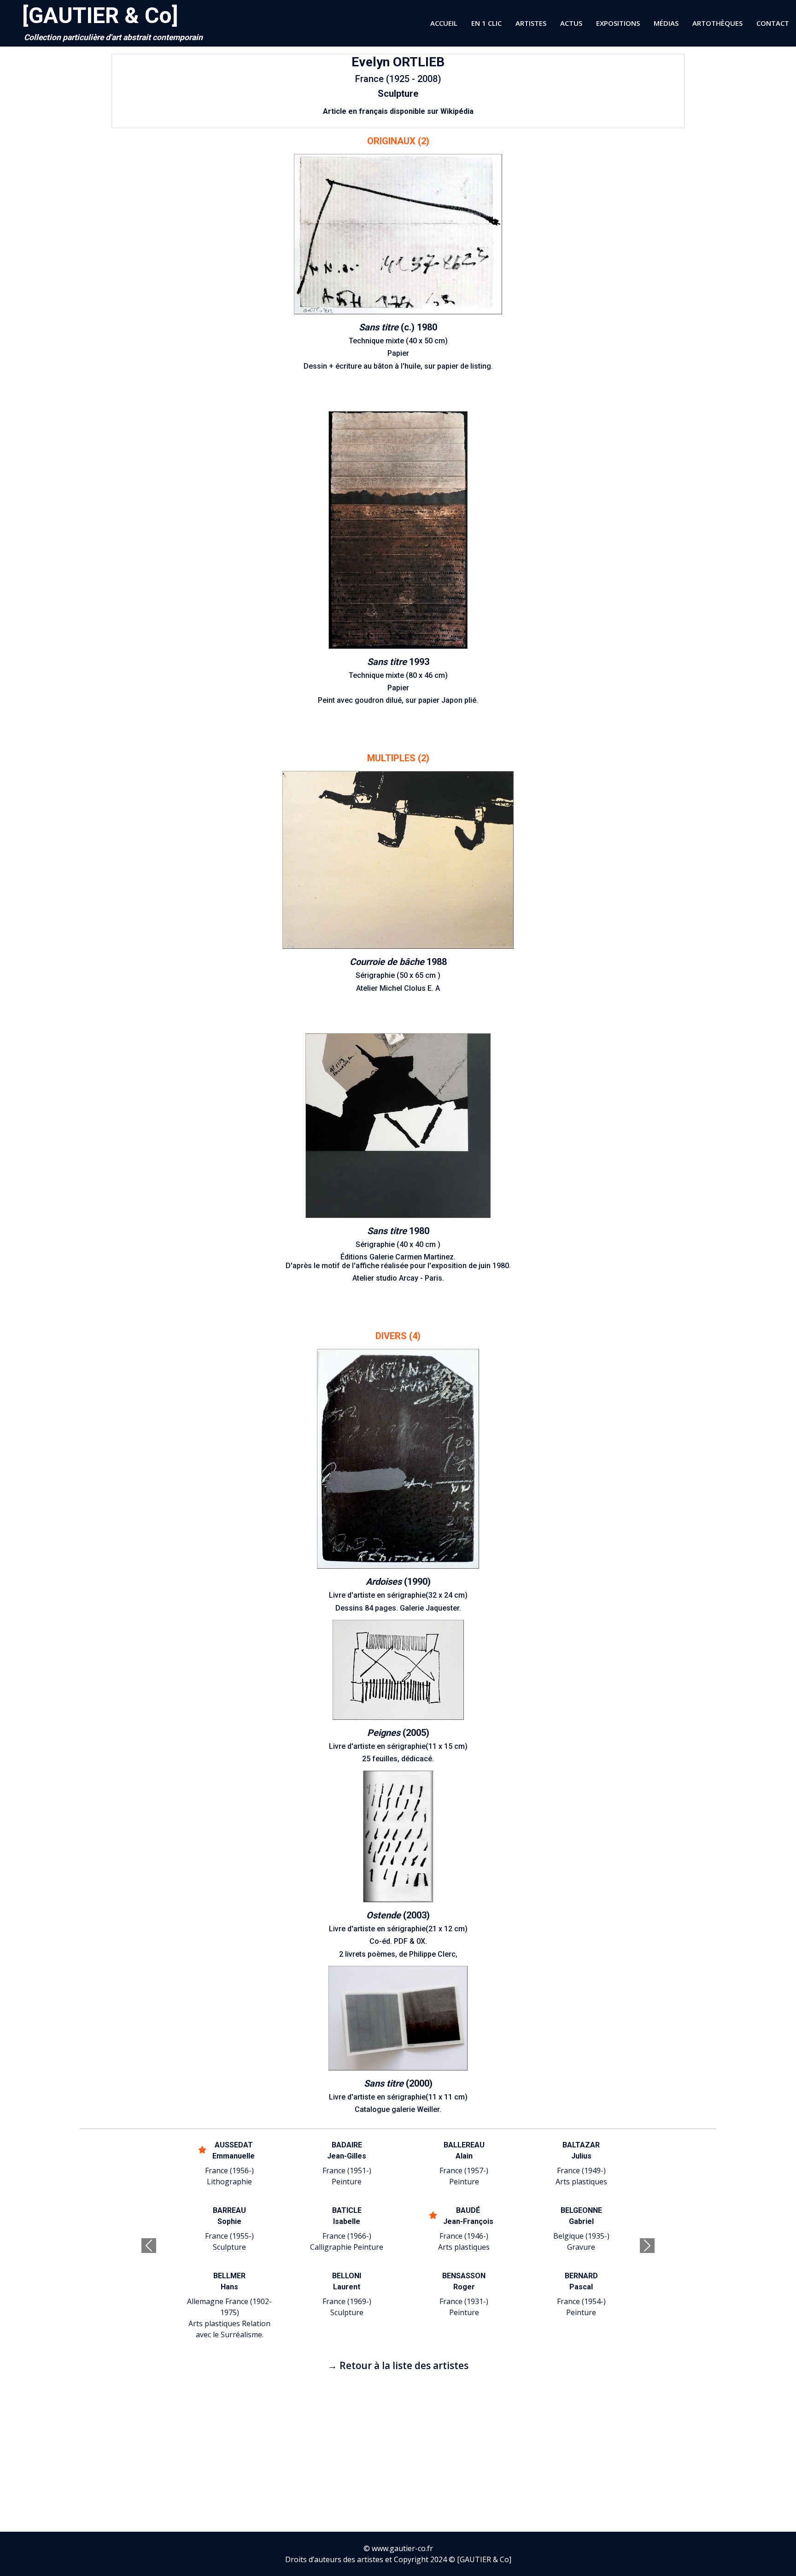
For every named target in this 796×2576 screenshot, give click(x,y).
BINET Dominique (581, 2150)
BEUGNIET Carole (347, 2150)
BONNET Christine (581, 2216)
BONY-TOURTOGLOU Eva (230, 2281)
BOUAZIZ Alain (347, 2281)
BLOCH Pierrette (347, 2216)
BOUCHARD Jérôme (464, 2281)
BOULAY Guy (581, 2281)
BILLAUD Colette (464, 2150)
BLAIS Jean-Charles (229, 2216)
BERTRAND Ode (230, 2150)
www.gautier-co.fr (402, 2548)
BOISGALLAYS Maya (464, 2216)
